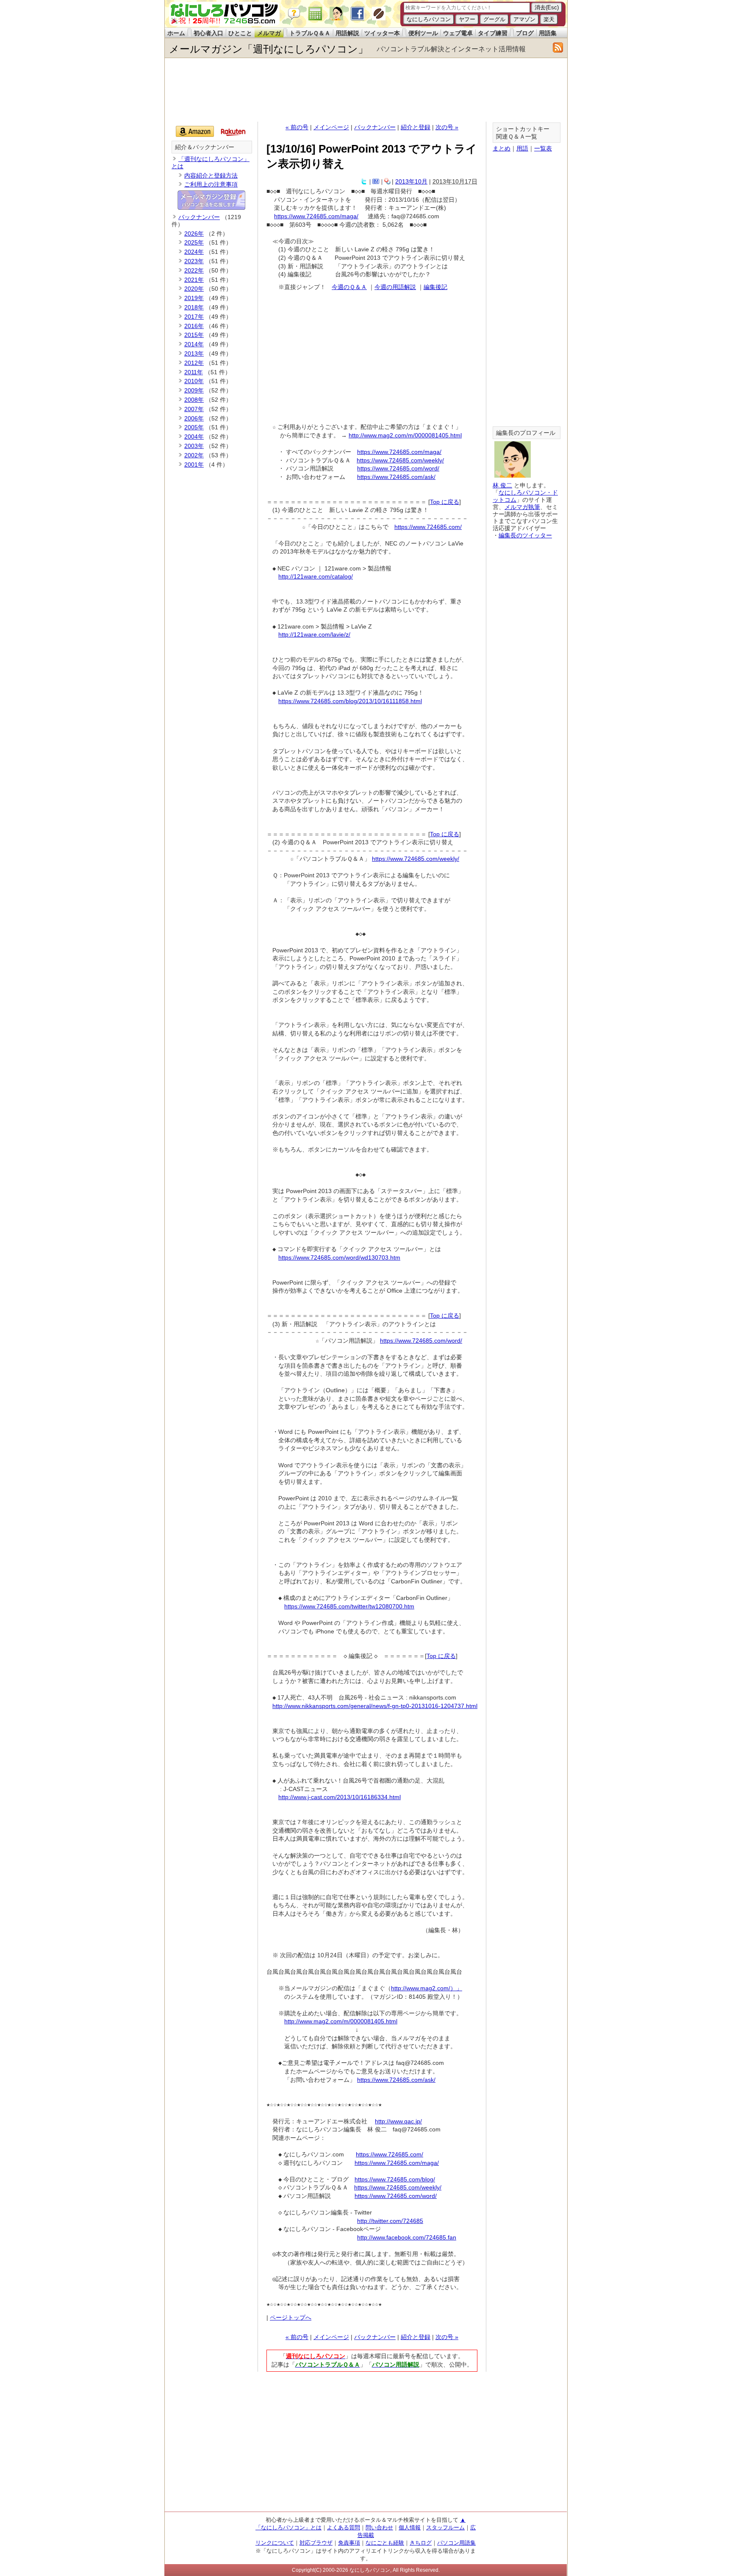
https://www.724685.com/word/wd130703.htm (339, 1257)
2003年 (194, 446)
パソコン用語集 (456, 2543)
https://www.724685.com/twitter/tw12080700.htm (349, 1606)
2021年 (194, 280)
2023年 (194, 261)
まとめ (502, 148)
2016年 (194, 326)
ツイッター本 (382, 33)
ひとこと (240, 33)
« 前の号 (297, 127)
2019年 (194, 298)
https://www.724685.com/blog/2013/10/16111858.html (350, 701)
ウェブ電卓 (458, 33)
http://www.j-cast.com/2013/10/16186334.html (340, 1797)
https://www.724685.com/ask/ (396, 477)
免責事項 (349, 2543)
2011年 (194, 372)
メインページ (331, 127)
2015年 (194, 335)
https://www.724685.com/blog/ (395, 2179)
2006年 (194, 418)
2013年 (194, 353)
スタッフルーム (445, 2527)
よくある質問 (344, 2527)
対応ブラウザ (316, 2543)
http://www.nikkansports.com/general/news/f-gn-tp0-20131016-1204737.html (375, 1706)
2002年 (194, 455)
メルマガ (269, 33)
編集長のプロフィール (526, 433)
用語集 (548, 33)
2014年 (194, 344)
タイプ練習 (493, 33)
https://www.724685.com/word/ (398, 468)
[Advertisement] (366, 90)
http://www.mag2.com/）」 (427, 1988)
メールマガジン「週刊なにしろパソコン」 (269, 49)
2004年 (194, 437)
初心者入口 (208, 33)
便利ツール (423, 33)
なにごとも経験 (385, 2543)
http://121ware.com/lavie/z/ (314, 634)
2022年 (194, 270)
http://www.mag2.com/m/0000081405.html (405, 435)
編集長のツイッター (525, 535)
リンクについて (275, 2543)
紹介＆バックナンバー (205, 147)
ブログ (525, 33)
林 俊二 (502, 485)
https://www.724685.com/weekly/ (400, 460)
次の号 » (447, 127)
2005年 (194, 427)
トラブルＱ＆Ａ (310, 33)
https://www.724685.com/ (428, 527)
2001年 (194, 465)
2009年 (194, 390)
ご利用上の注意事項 (211, 184)
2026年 (194, 234)
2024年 (194, 252)
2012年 (194, 363)
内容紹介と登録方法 (211, 175)
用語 (522, 148)
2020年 (194, 289)
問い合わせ (379, 2527)
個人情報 (410, 2527)
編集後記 (435, 287)
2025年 (194, 242)
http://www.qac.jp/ (398, 2121)
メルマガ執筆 (522, 507)
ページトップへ (291, 2317)
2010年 (194, 381)
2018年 (194, 307)
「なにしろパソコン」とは (288, 2527)
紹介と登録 (416, 127)
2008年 (194, 400)
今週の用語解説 (395, 287)
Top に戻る (445, 502)
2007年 (194, 409)
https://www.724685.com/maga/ (316, 216)
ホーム (176, 33)
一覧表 (543, 148)
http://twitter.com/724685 (390, 2221)
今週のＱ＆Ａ (349, 287)
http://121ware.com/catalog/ (316, 576)
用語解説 (347, 33)
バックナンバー (375, 127)
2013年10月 (411, 181)
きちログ (421, 2543)
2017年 (194, 317)
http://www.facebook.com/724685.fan (407, 2237)
